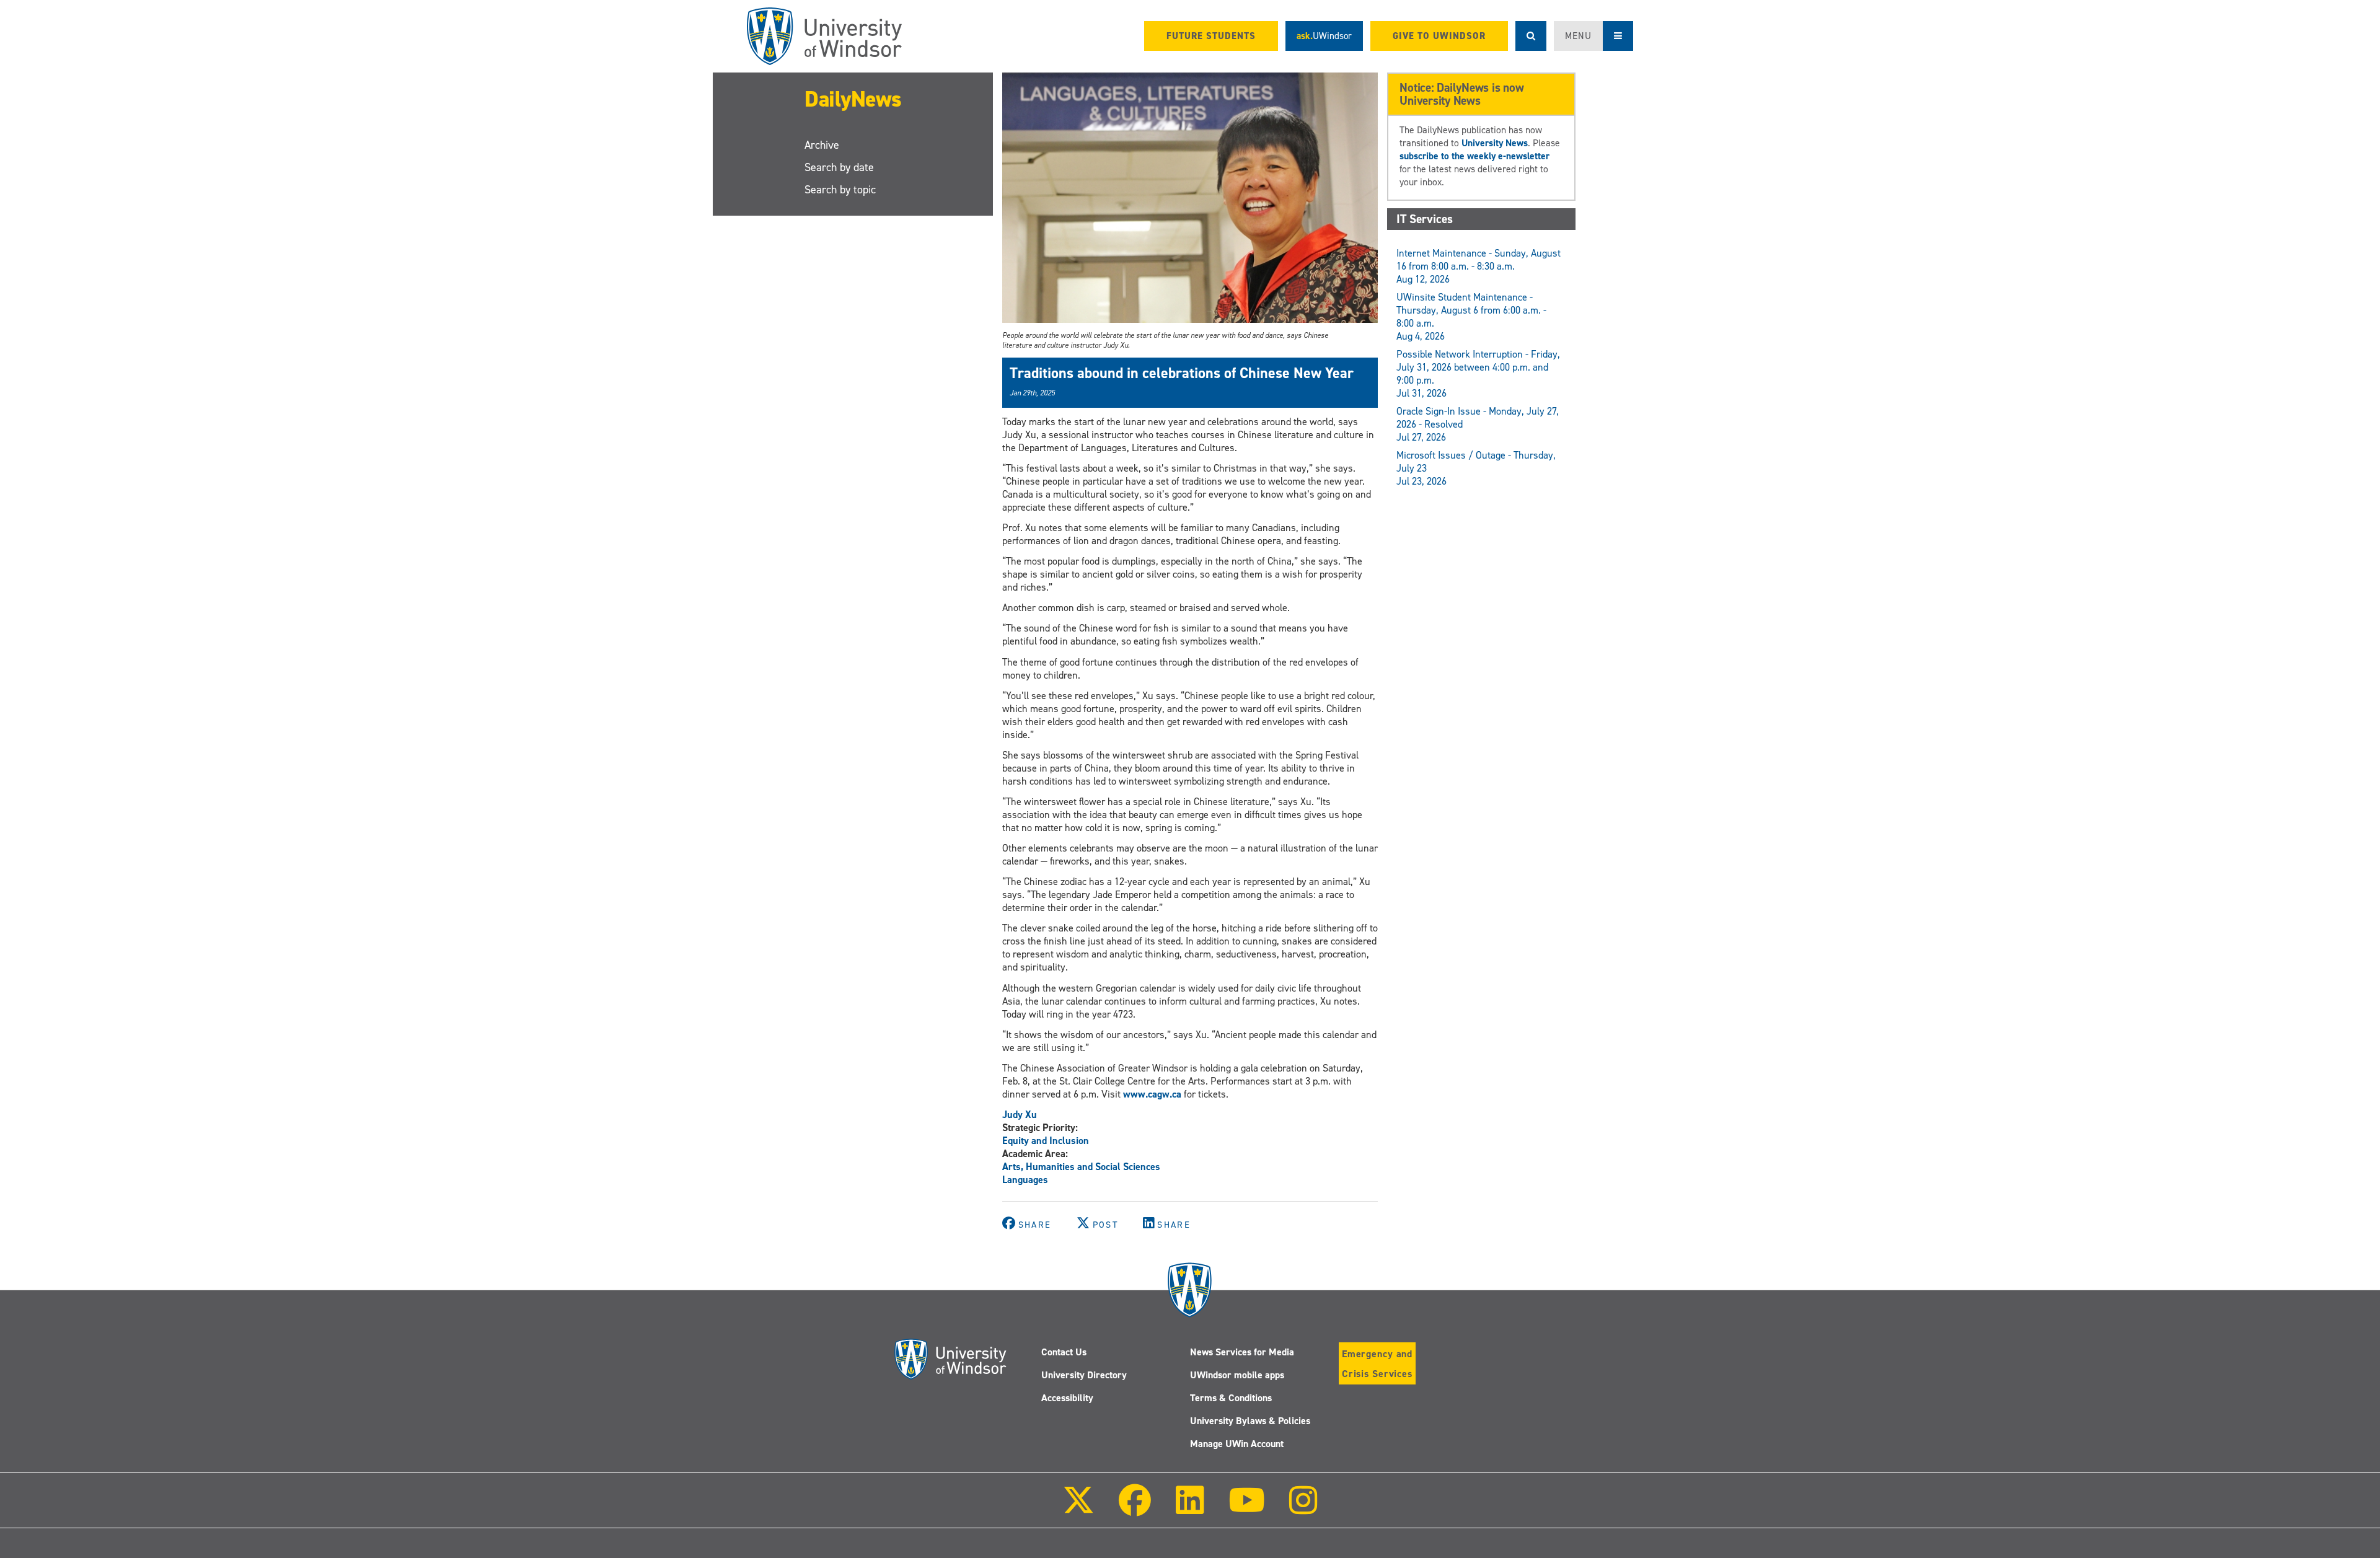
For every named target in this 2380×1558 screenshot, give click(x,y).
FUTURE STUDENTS (1211, 36)
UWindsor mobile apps (1237, 1375)
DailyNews (853, 99)
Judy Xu (1020, 1115)
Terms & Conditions (1231, 1398)
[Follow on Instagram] (1303, 1509)
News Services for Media (1242, 1352)
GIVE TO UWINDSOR (1439, 36)
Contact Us (1064, 1352)
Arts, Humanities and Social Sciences (1081, 1167)
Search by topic (840, 190)
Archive (822, 145)
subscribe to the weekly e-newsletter (1474, 156)
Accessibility (1067, 1398)
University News (1495, 143)
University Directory (1084, 1375)
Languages (1025, 1180)
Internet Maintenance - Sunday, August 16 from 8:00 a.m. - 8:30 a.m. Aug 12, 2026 (1479, 266)
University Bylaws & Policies (1250, 1421)
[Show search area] (1531, 36)
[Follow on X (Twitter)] (1078, 1509)
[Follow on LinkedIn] (1189, 1509)
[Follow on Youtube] (1247, 1509)
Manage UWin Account (1237, 1444)
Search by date (839, 167)
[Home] (824, 36)
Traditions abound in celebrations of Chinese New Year (1182, 373)
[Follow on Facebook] (1135, 1509)
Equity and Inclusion (1046, 1141)
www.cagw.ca (1152, 1094)
